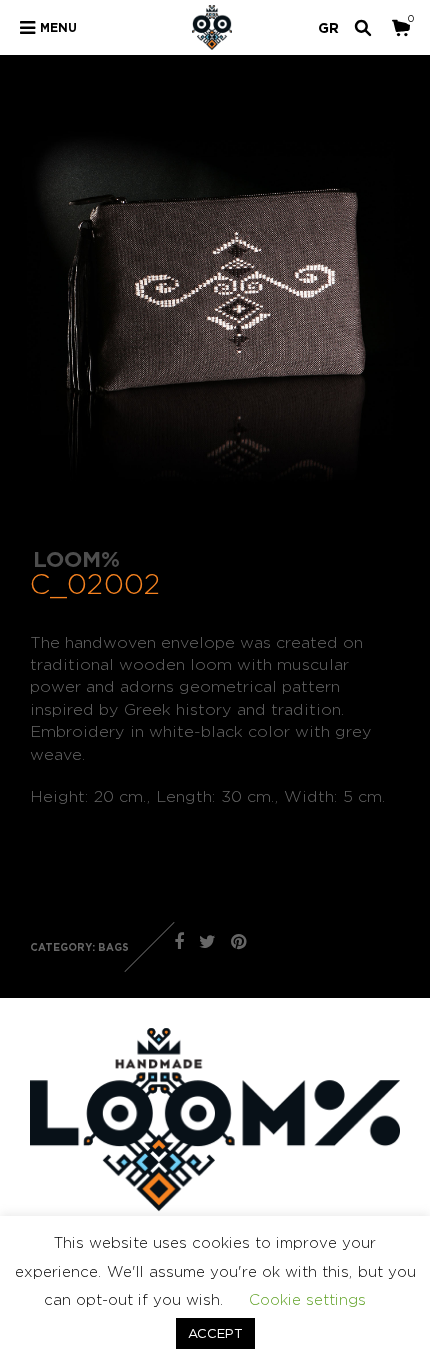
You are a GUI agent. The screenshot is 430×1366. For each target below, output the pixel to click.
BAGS (113, 947)
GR (328, 27)
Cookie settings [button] (307, 1299)
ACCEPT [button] (215, 1333)
